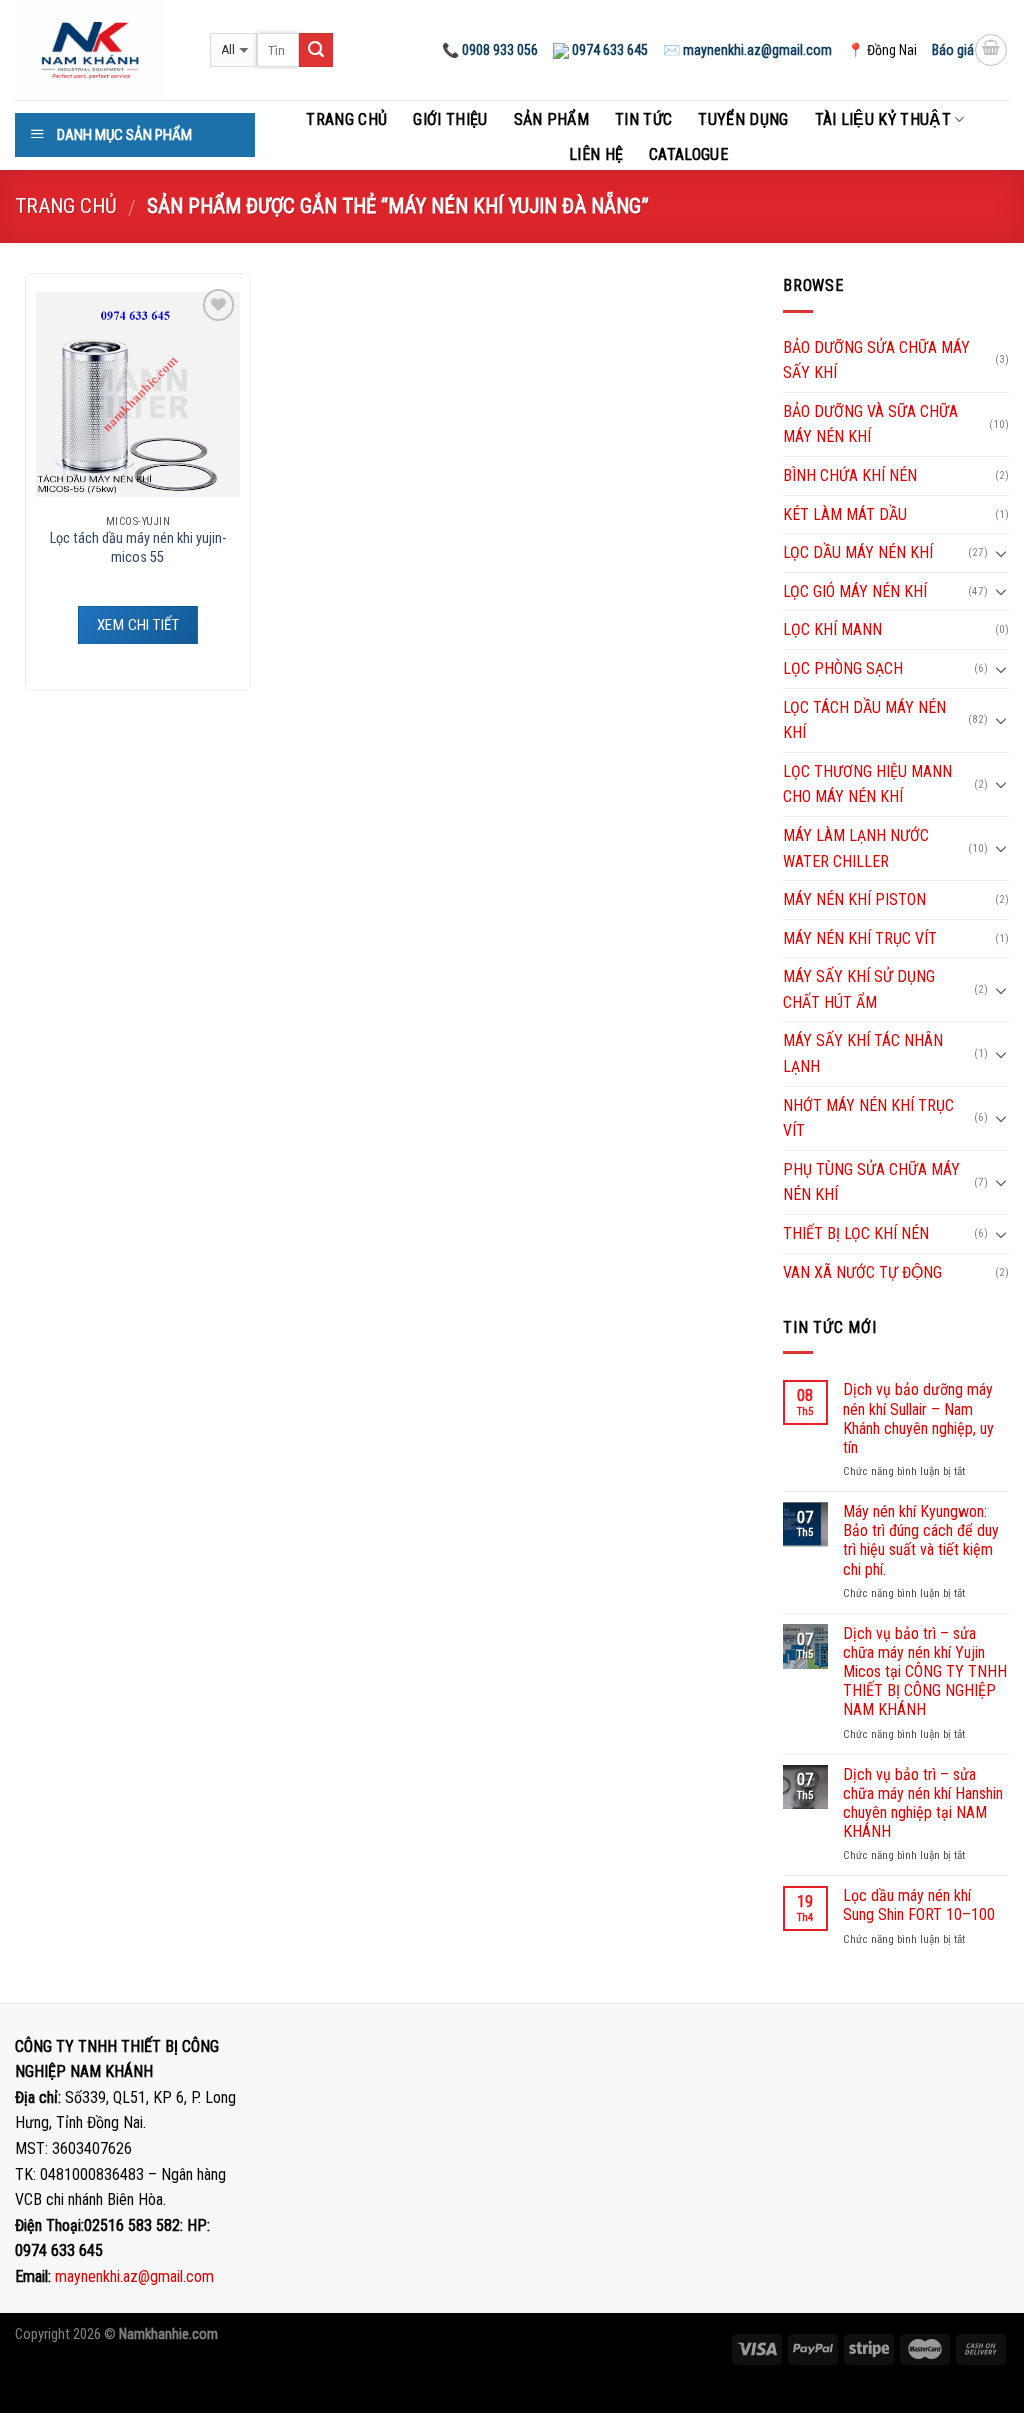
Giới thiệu (450, 119)
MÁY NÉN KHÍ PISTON (854, 899)
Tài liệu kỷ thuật (883, 119)
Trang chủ (346, 119)
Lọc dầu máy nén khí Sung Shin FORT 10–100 (919, 1905)
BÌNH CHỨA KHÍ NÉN (850, 475)
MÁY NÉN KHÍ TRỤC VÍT (860, 938)
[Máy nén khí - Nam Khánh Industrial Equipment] (97, 50)
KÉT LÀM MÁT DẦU (845, 514)
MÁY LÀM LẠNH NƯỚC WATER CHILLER (856, 848)
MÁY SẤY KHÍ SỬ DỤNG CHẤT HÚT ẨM (859, 989)
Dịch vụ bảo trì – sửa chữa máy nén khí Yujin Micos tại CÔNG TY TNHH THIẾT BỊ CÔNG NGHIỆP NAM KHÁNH (925, 1672)
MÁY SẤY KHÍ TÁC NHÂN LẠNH (863, 1053)
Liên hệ (596, 154)
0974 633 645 (608, 50)
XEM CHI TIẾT (138, 625)
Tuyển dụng (743, 119)
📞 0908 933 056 (490, 50)
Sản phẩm (552, 119)
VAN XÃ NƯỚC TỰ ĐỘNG (862, 1272)
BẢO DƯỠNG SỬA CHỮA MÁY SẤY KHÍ (876, 360)
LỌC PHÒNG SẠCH (843, 668)
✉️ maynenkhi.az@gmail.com (747, 50)
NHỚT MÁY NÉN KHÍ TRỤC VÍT (868, 1118)
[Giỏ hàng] (991, 50)
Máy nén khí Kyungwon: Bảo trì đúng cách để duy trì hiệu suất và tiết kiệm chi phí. (921, 1540)
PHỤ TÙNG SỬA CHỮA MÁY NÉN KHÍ (871, 1182)
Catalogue (688, 154)
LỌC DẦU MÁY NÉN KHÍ (858, 552)
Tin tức (643, 119)
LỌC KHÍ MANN (832, 629)
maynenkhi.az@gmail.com (134, 2276)
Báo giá (953, 50)
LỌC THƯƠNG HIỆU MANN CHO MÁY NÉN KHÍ (867, 784)
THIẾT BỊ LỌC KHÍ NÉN (856, 1233)
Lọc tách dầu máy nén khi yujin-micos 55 (138, 548)
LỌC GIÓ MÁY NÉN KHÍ (855, 591)
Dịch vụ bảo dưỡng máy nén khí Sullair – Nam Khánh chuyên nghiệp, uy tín (918, 1418)
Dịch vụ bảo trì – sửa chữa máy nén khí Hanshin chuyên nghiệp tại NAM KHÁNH (923, 1803)
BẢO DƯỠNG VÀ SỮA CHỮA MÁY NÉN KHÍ (870, 424)
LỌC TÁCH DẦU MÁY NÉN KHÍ (864, 720)
